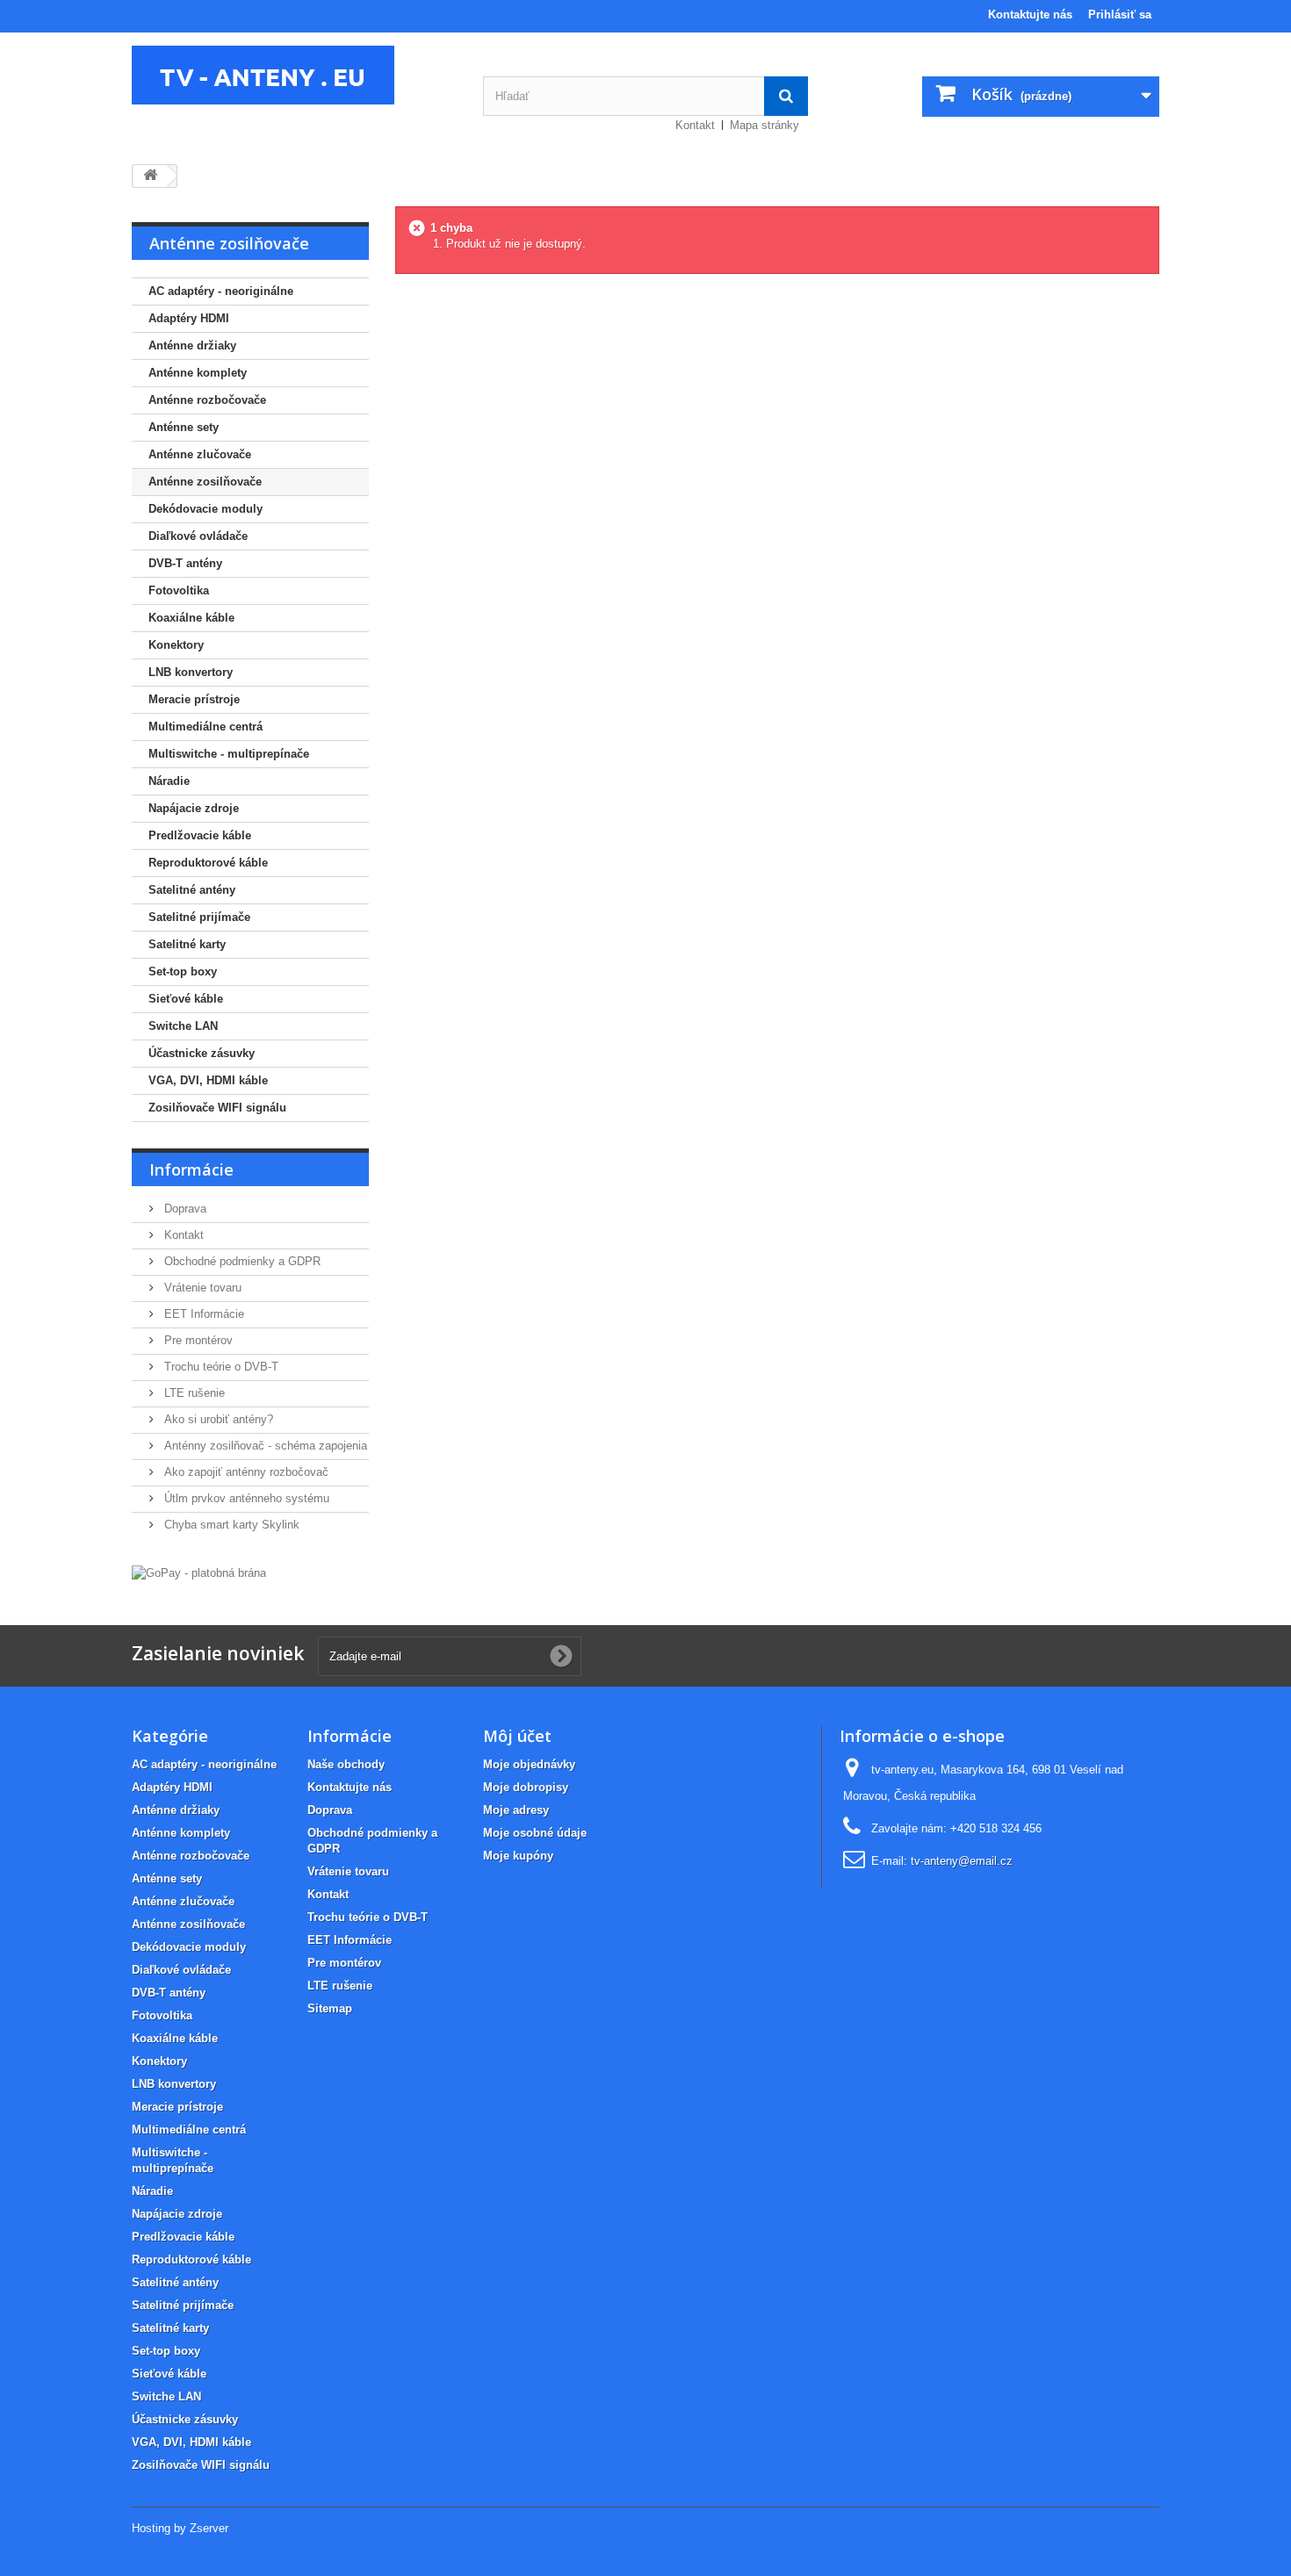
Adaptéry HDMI (189, 318)
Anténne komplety (198, 373)
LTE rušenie (193, 1393)
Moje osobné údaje (535, 1833)
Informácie (191, 1169)
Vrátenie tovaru (201, 1288)
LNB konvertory (191, 672)
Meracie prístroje (194, 699)
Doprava (184, 1209)
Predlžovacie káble (200, 835)
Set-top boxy (183, 971)
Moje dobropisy (526, 1787)
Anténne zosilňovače (205, 482)
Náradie (169, 781)
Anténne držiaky (192, 345)
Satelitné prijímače (199, 917)
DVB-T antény (185, 563)
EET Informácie (202, 1314)
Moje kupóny (518, 1856)
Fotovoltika (179, 590)
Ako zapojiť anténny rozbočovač (245, 1472)
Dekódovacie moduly (206, 509)
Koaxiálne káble (191, 618)
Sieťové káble (186, 999)
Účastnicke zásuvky (202, 1053)
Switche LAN (183, 1026)
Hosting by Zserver (180, 2528)
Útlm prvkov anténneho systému (245, 1498)
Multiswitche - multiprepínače (229, 754)
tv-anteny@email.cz (962, 1861)
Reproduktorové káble (208, 863)
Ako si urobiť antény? (217, 1419)
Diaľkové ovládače (198, 536)
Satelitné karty (187, 944)
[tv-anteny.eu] (294, 75)
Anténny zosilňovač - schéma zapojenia (264, 1446)
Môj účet (517, 1736)
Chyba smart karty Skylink (230, 1525)
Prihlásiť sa (1120, 14)
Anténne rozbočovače (207, 400)
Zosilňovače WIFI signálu (217, 1108)
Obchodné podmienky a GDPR (241, 1261)
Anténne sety (184, 427)
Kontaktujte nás (1030, 14)
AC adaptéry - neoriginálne (221, 291)
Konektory (176, 645)
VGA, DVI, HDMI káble (208, 1080)
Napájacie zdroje (194, 808)
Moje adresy (516, 1810)
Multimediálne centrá (206, 727)
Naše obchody (346, 1764)
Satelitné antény (192, 890)
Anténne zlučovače (200, 454)
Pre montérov (197, 1340)
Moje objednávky (529, 1764)
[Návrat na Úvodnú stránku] (150, 176)
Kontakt (695, 125)
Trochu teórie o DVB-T (220, 1367)
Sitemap (330, 2008)
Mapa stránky (765, 125)
